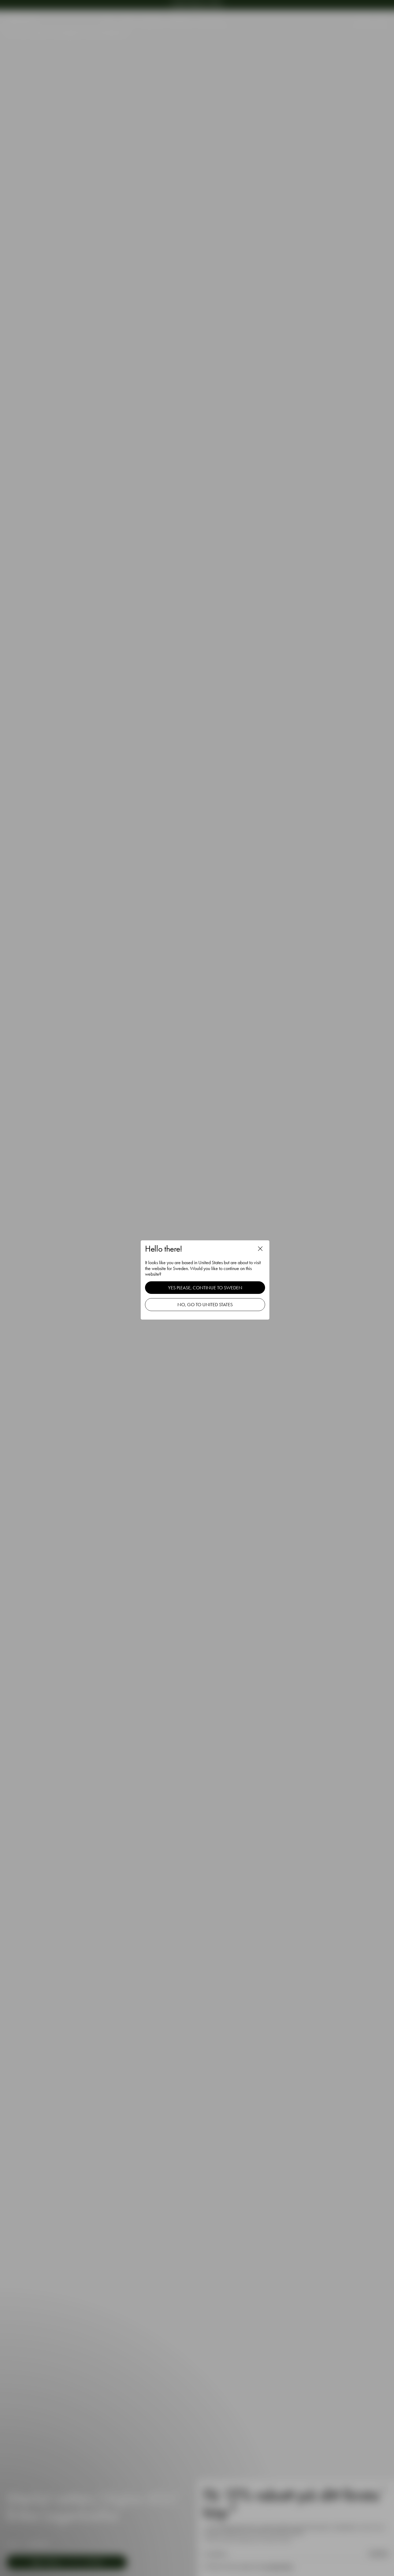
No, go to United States (205, 1304)
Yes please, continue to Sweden (205, 1288)
